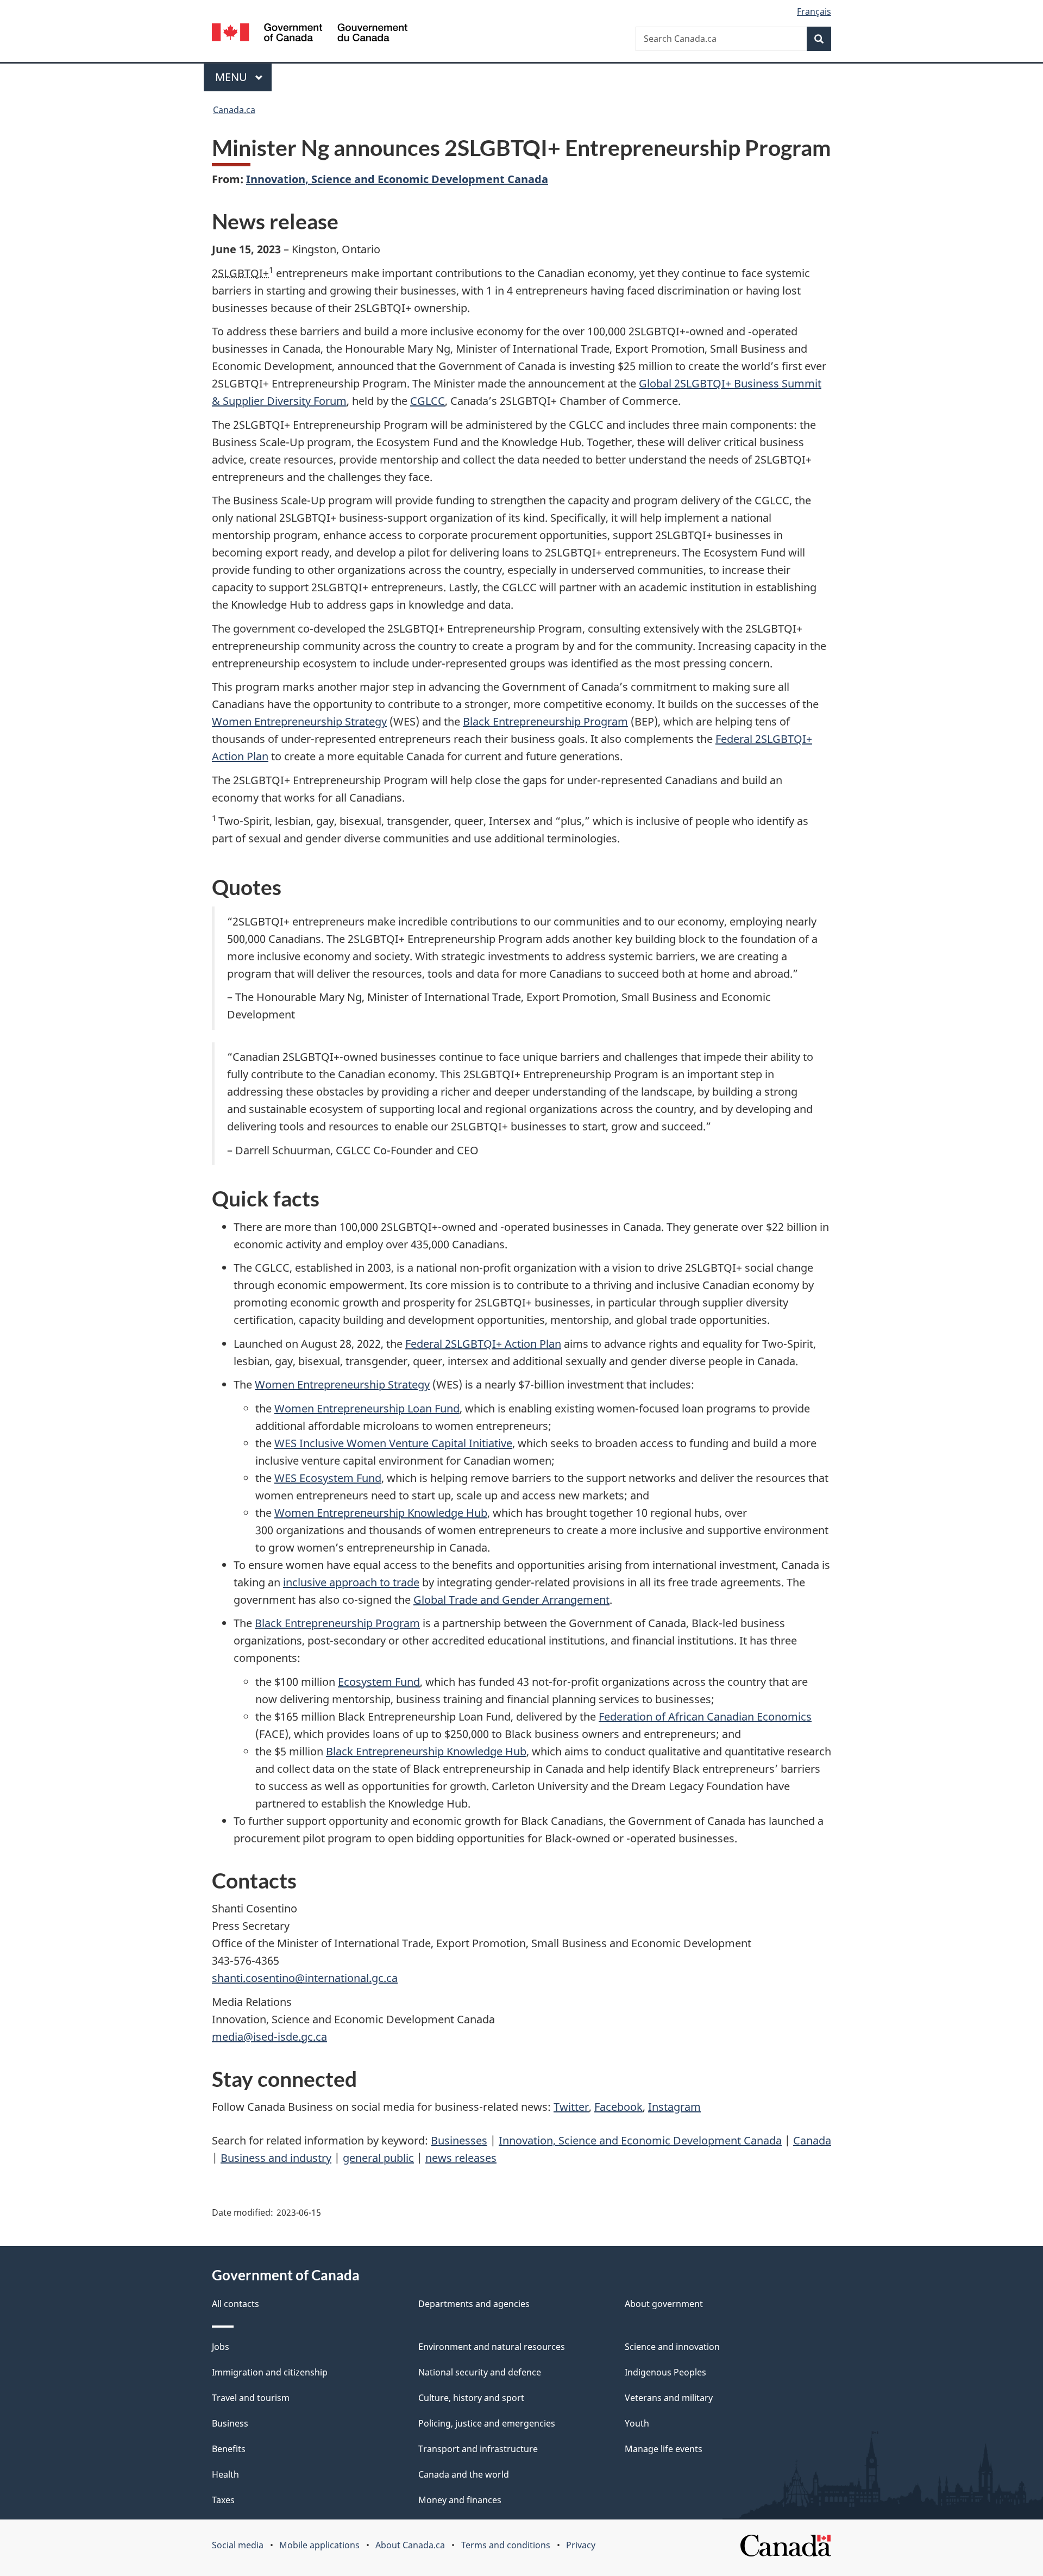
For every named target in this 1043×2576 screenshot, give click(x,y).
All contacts (235, 2304)
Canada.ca (234, 110)
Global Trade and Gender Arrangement (511, 1600)
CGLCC (428, 401)
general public (378, 2158)
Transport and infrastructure (478, 2449)
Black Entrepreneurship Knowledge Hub (426, 1751)
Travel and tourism (251, 2398)
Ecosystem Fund (379, 1682)
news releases (461, 2158)
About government (664, 2304)
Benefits (229, 2449)
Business (230, 2423)
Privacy (581, 2545)
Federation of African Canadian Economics (705, 1717)
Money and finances (460, 2500)
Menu (233, 77)
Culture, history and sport (471, 2398)
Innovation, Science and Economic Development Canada (397, 179)
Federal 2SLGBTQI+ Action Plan (483, 1344)
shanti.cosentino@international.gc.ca (305, 1978)
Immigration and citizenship (270, 2372)
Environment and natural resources (492, 2347)
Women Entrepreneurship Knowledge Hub (381, 1513)
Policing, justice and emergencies (487, 2423)
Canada (812, 2140)
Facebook (618, 2107)
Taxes (223, 2500)
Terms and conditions (506, 2545)
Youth (637, 2423)
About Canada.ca (410, 2545)
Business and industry (276, 2158)
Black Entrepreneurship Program (545, 721)
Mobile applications (319, 2545)
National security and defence (480, 2372)
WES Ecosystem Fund (328, 1478)
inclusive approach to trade (351, 1582)
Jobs (221, 2347)
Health (225, 2474)
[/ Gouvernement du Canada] (310, 34)
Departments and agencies (474, 2304)
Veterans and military (669, 2398)
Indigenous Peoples (665, 2372)
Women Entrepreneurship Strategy (299, 721)
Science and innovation (672, 2347)
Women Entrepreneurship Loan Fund (367, 1408)
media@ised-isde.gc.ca (269, 2037)
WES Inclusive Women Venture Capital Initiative (393, 1443)
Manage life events (664, 2449)
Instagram (674, 2107)
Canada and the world (464, 2474)
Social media (238, 2545)
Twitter (571, 2107)
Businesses (459, 2140)
